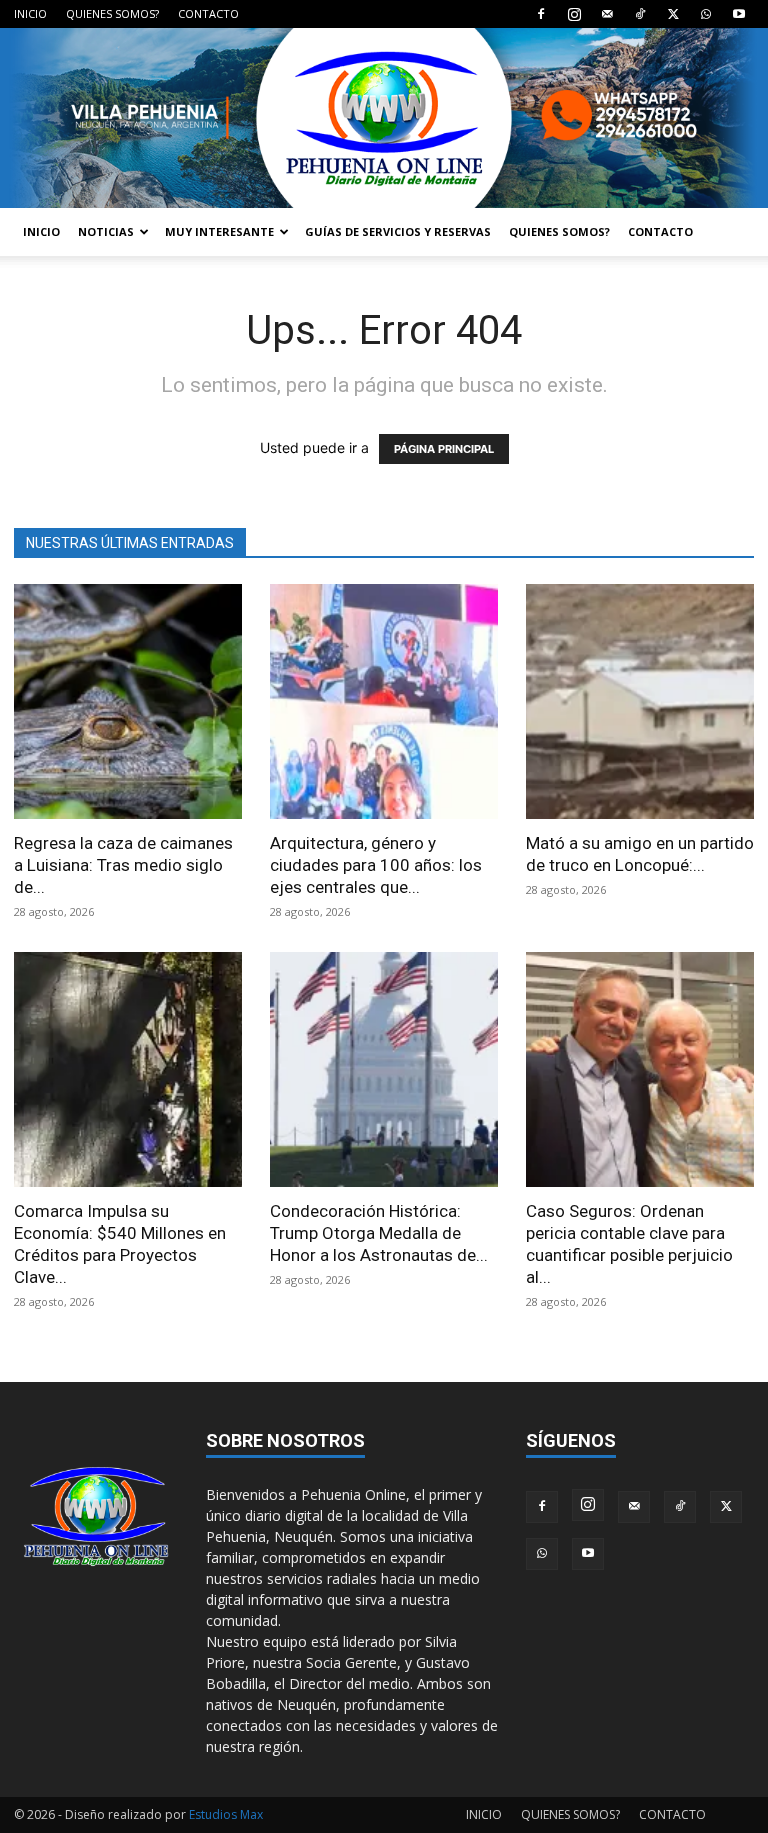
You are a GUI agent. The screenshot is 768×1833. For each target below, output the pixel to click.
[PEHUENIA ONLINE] (384, 118)
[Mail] (607, 14)
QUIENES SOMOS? (112, 13)
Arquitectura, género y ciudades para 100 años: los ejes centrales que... (376, 865)
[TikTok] (640, 14)
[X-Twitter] (673, 14)
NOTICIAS (106, 231)
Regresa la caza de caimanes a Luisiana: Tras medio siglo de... (123, 865)
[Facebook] (541, 14)
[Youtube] (739, 14)
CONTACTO (208, 13)
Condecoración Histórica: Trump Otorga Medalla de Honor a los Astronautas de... (379, 1233)
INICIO (30, 13)
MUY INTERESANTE (219, 231)
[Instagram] (574, 14)
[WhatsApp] (706, 14)
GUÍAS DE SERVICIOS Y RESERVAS (398, 231)
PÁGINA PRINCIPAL (444, 449)
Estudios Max (226, 1814)
